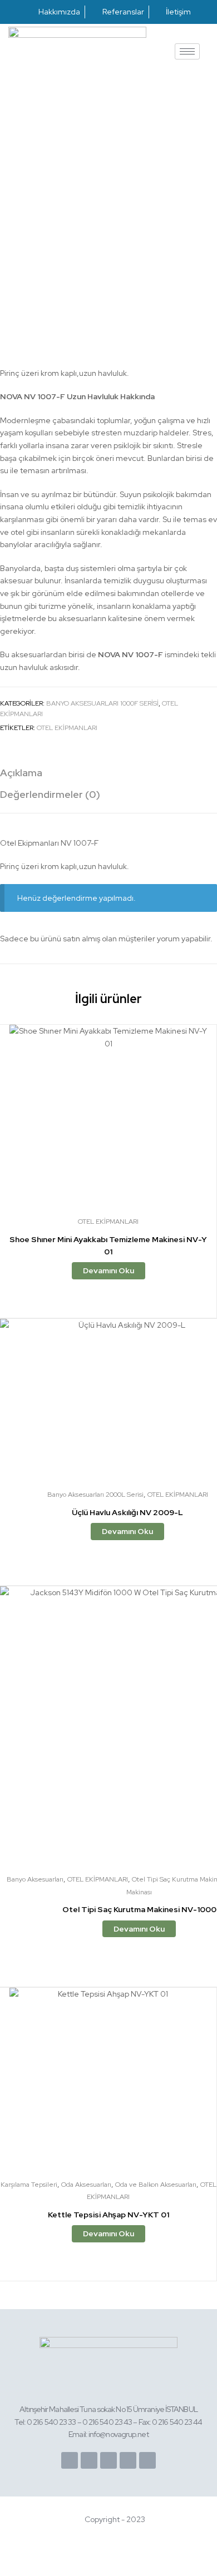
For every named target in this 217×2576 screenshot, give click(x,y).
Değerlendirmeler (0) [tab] (50, 794)
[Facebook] (70, 2460)
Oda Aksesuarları (86, 2185)
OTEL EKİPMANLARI (67, 728)
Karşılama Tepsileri (29, 2185)
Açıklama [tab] (21, 773)
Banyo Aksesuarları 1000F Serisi (102, 703)
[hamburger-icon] (187, 51)
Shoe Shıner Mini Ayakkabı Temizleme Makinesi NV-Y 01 (108, 1246)
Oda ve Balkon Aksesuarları (156, 2185)
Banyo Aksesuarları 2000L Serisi (95, 1495)
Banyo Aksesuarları (35, 1879)
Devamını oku (108, 1270)
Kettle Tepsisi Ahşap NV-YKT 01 (108, 2215)
